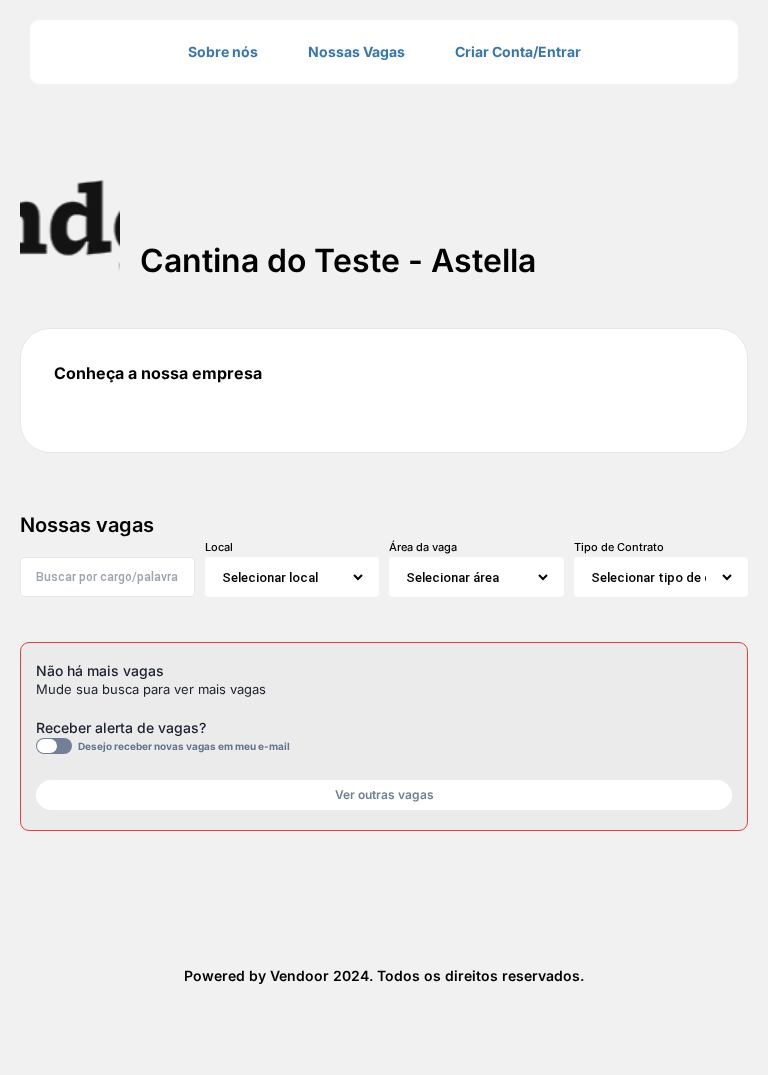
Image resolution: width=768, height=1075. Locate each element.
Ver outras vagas (384, 794)
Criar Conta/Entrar (518, 52)
